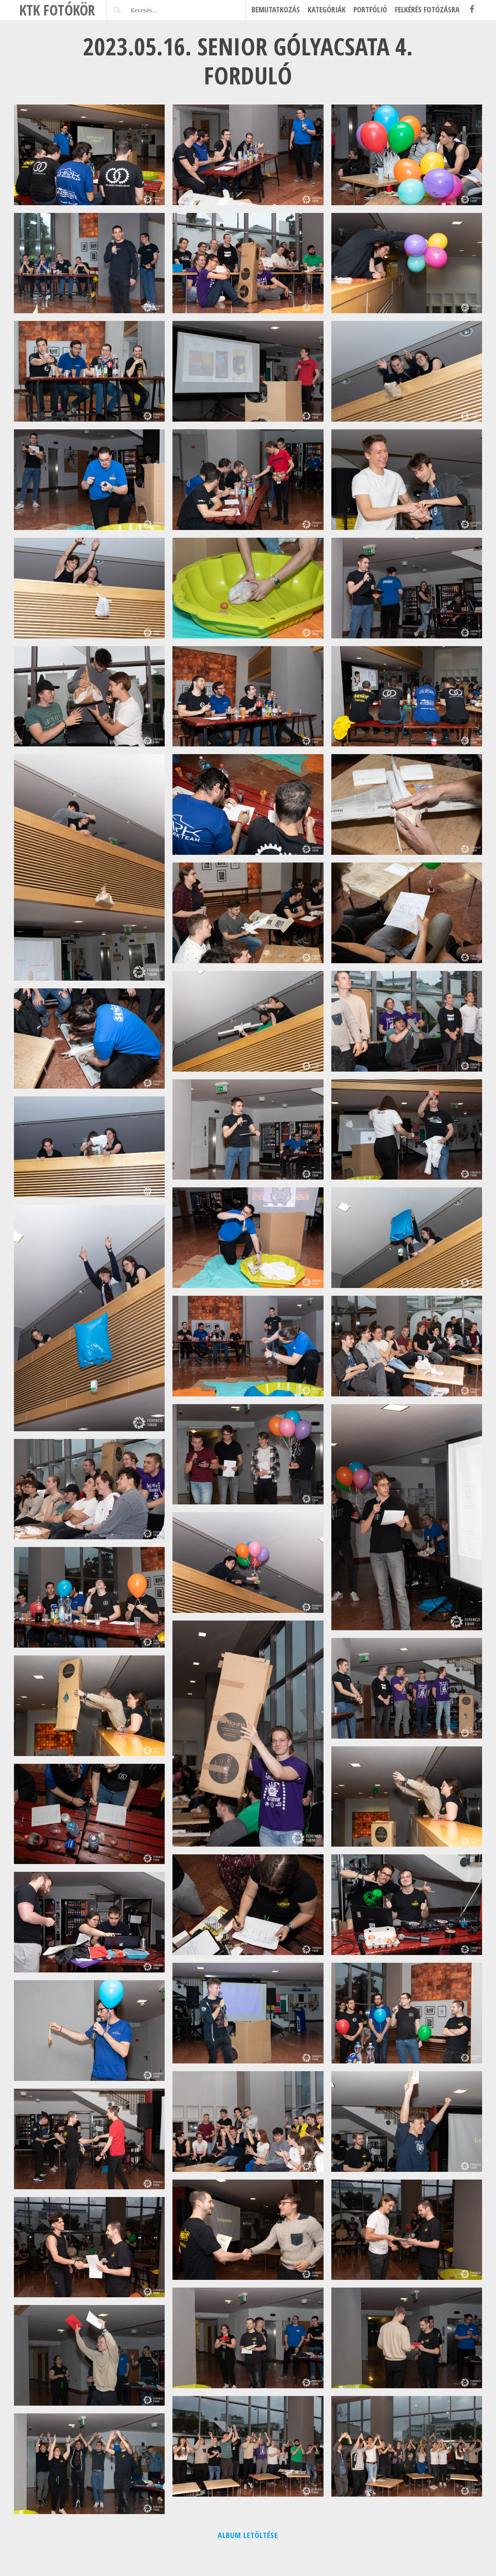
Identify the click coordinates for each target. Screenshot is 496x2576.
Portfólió (370, 9)
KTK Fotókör (57, 10)
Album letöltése (248, 2535)
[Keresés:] (162, 10)
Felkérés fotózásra (427, 9)
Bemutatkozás (276, 9)
